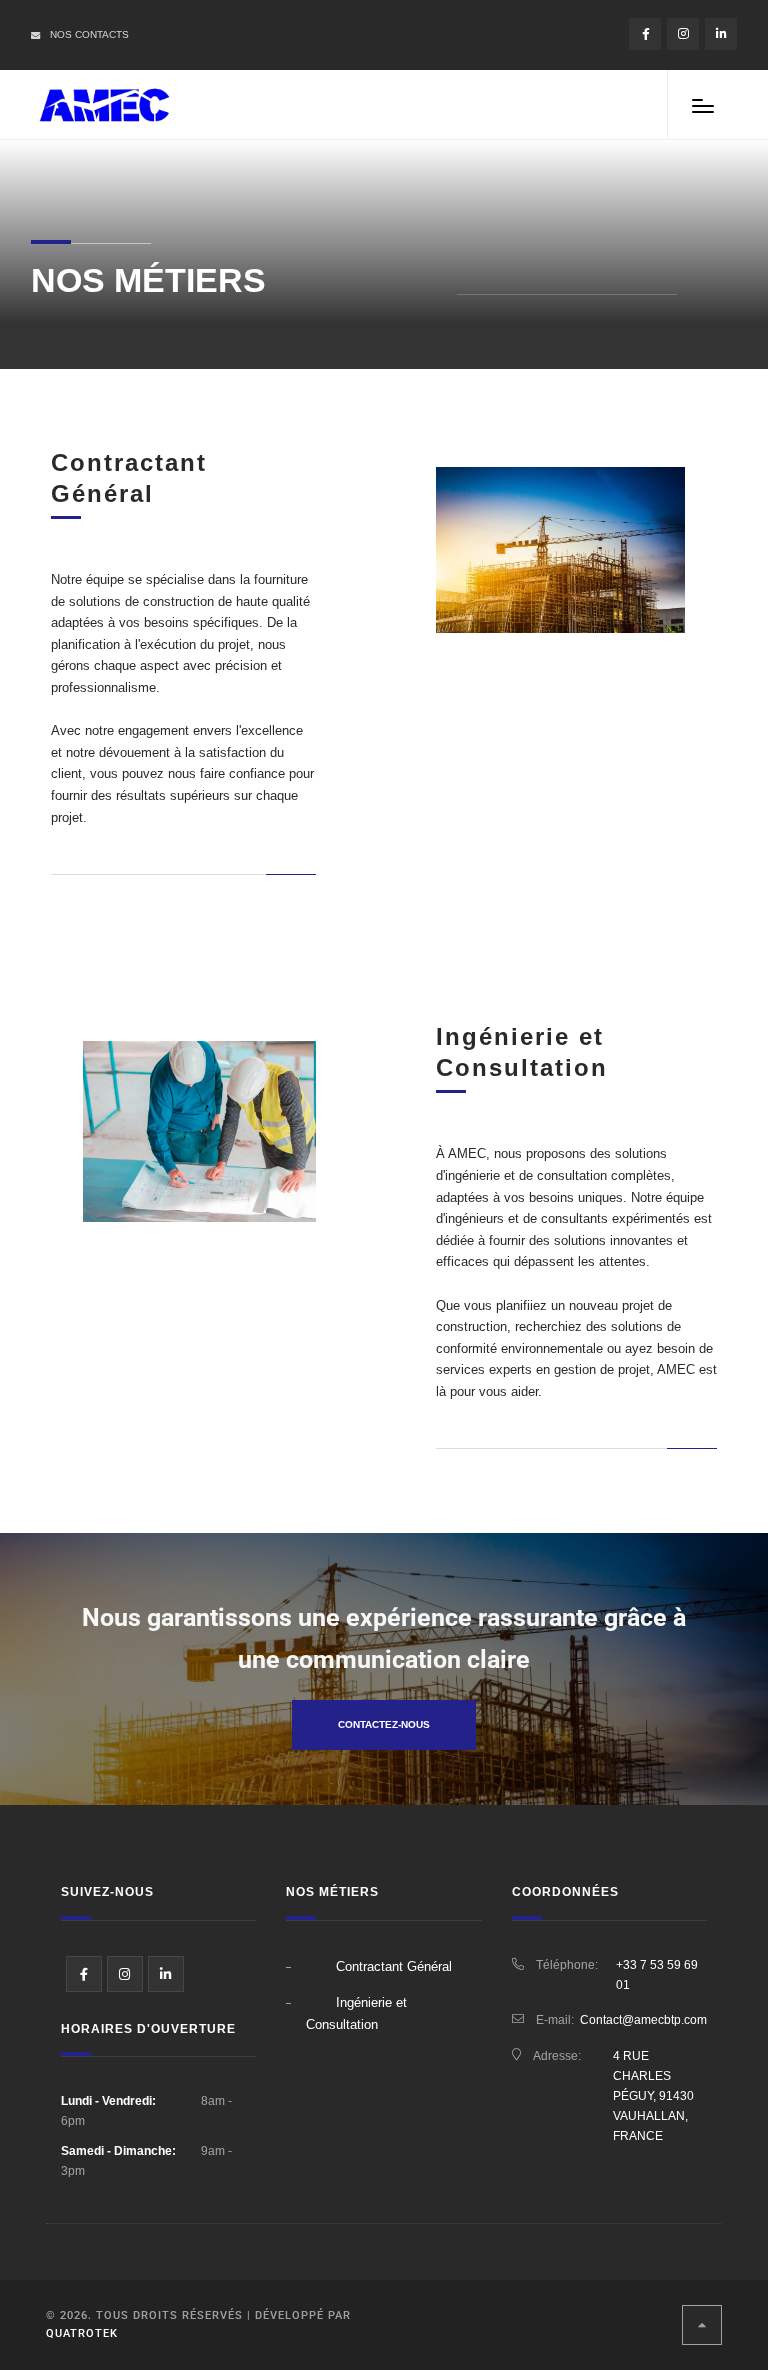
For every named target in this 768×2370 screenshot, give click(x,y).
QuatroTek (82, 2333)
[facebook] (645, 34)
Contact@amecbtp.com (643, 2020)
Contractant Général (394, 1966)
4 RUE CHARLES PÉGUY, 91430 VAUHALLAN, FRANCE (653, 2096)
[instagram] (683, 34)
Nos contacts (89, 34)
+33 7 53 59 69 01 (657, 1975)
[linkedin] (721, 34)
